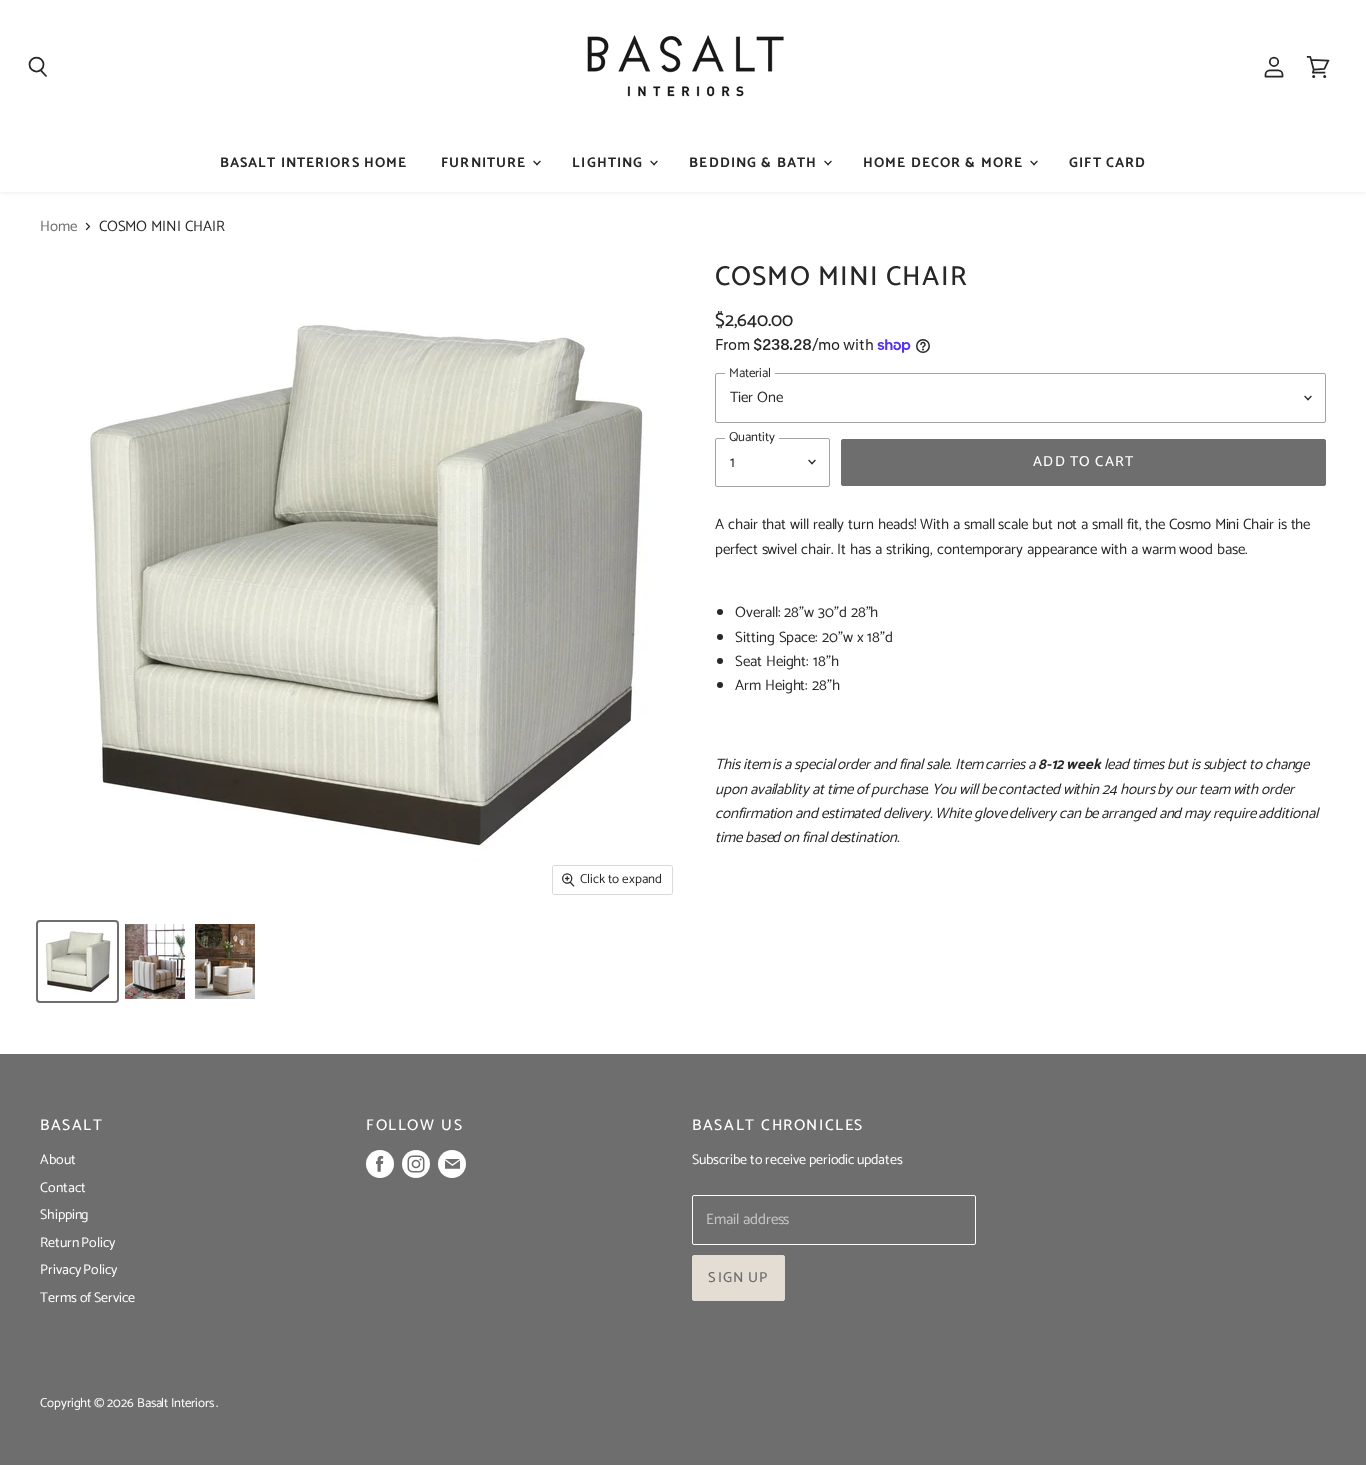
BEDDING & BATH (755, 163)
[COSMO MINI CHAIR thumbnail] (77, 961)
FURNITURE (485, 163)
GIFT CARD (1107, 163)
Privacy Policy (78, 1270)
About (58, 1160)
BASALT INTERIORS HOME (314, 163)
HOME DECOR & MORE (945, 163)
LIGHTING (609, 163)
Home (58, 226)
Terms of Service (87, 1298)
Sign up (738, 1278)
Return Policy (77, 1243)
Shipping (64, 1215)
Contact (62, 1188)
